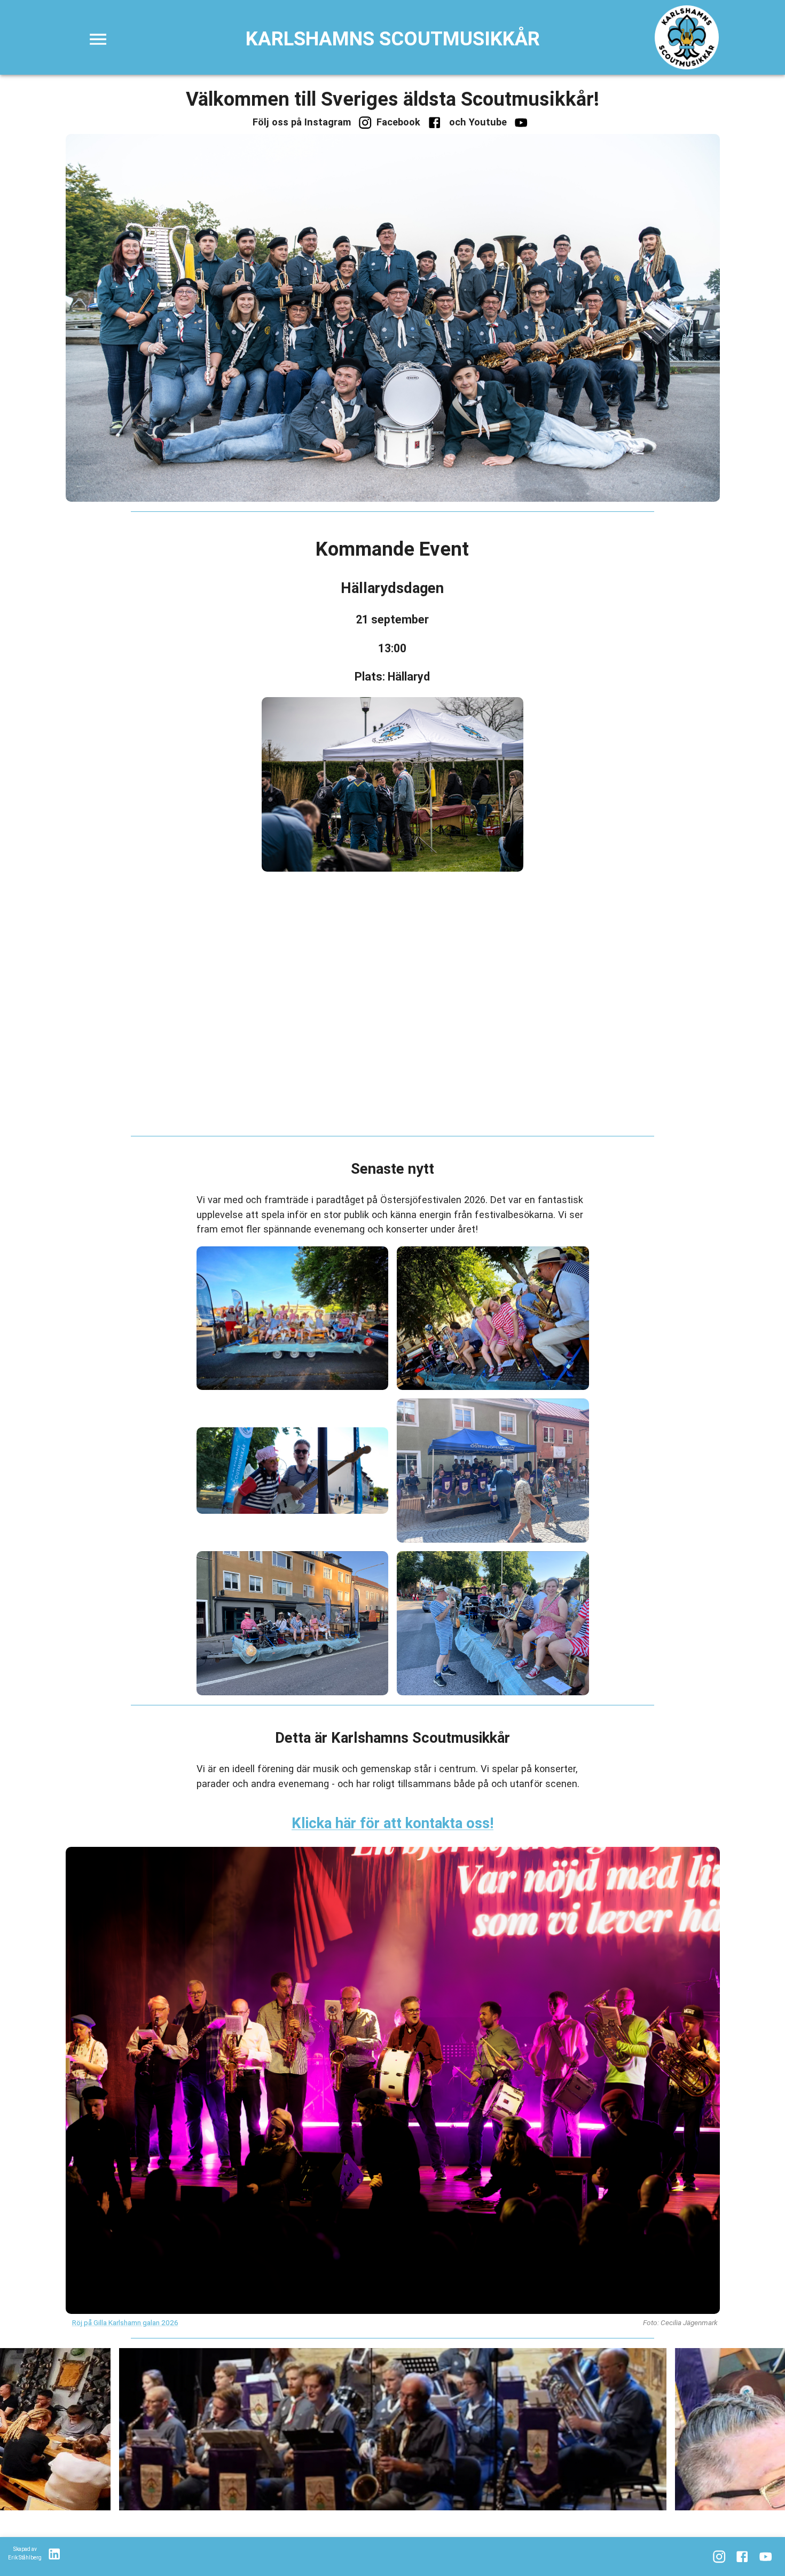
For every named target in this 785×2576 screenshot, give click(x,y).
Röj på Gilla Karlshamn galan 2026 (125, 2322)
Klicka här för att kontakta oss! (392, 1823)
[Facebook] (434, 123)
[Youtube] (521, 123)
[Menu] (98, 39)
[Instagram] (365, 123)
